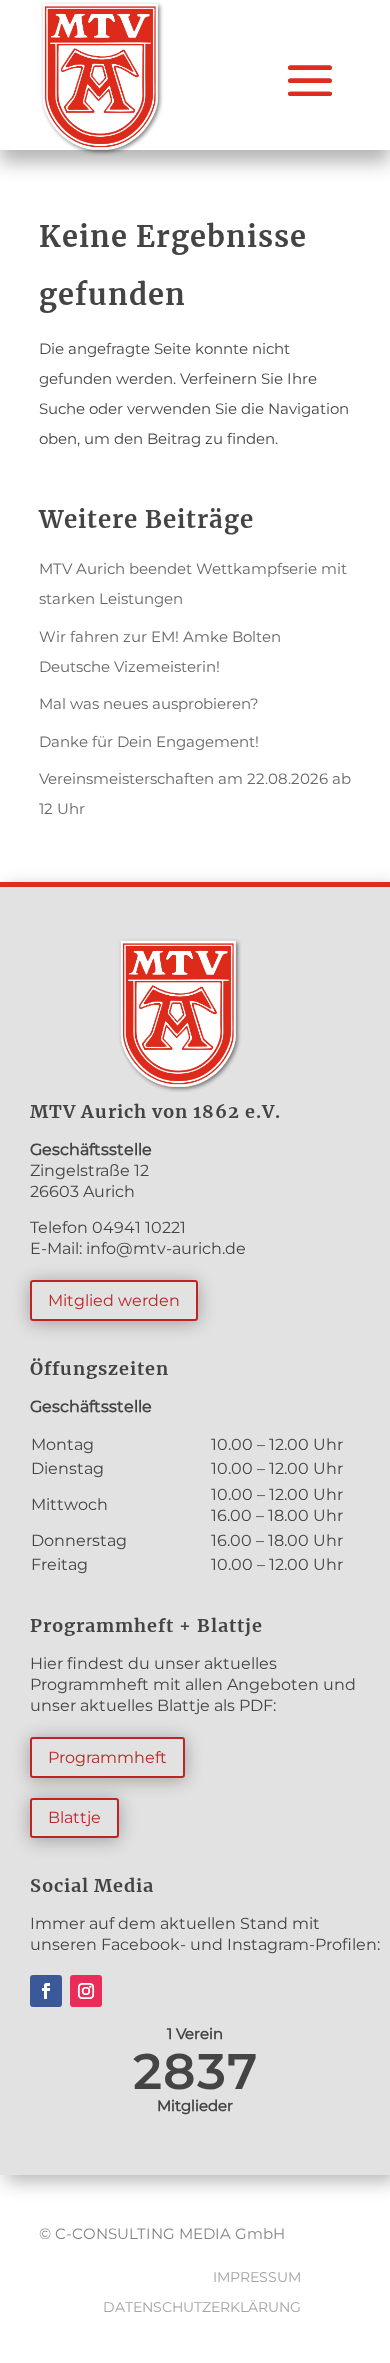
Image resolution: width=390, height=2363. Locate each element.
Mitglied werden (114, 1300)
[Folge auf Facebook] (46, 1991)
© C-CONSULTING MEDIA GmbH (162, 2233)
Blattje (74, 1817)
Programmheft (107, 1757)
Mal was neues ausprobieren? (149, 703)
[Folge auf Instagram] (86, 1991)
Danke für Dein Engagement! (149, 741)
